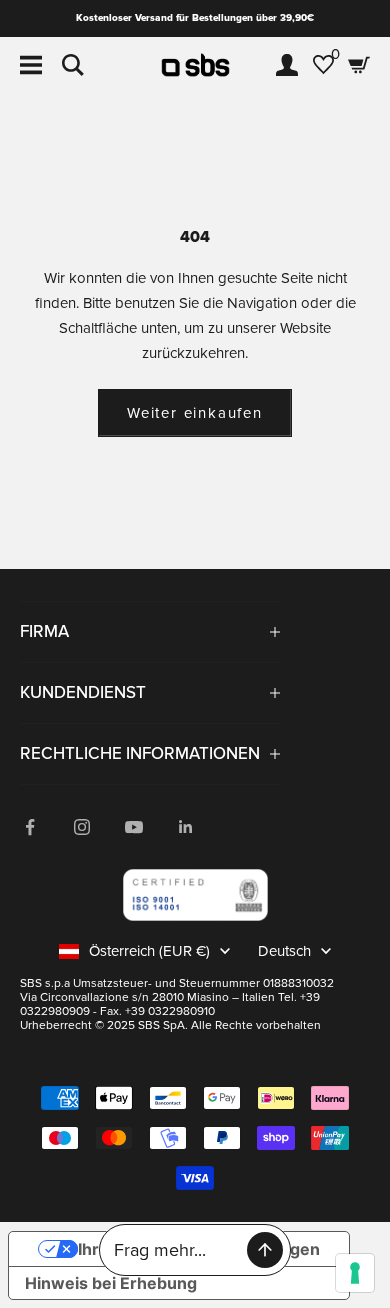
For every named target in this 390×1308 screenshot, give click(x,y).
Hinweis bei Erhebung (111, 1283)
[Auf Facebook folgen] (30, 827)
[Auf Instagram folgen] (82, 827)
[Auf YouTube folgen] (134, 827)
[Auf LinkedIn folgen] (186, 827)
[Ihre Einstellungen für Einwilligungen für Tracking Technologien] (355, 1273)
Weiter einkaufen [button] (195, 413)
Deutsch (284, 951)
